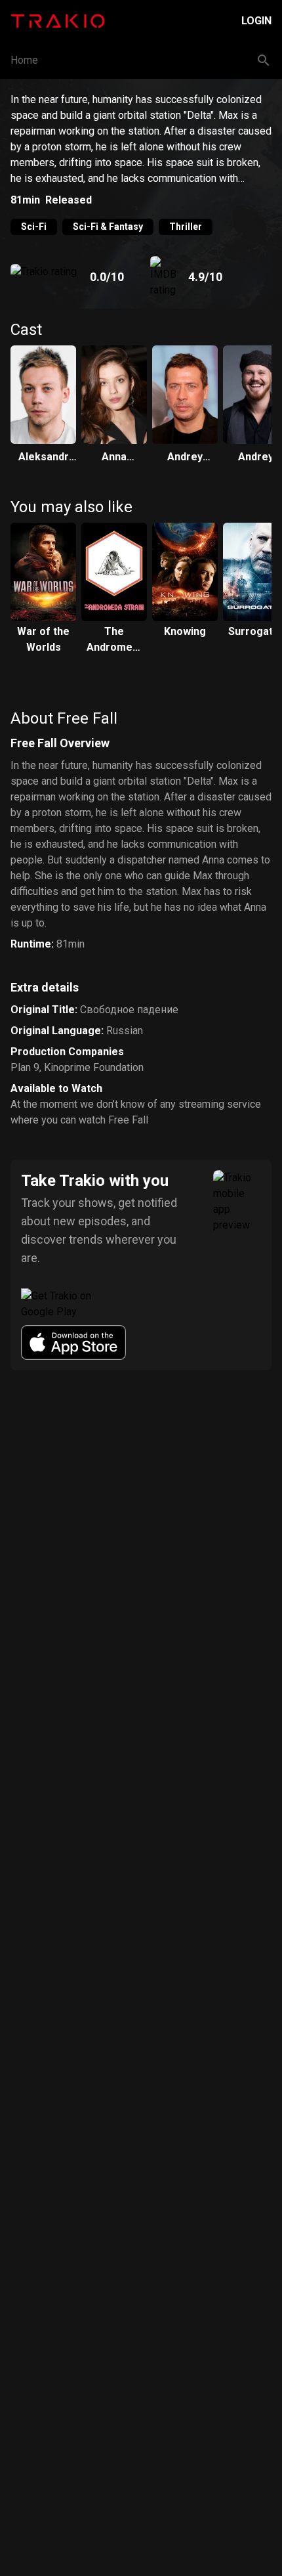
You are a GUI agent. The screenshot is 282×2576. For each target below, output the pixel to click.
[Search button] (264, 60)
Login (256, 21)
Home (24, 60)
